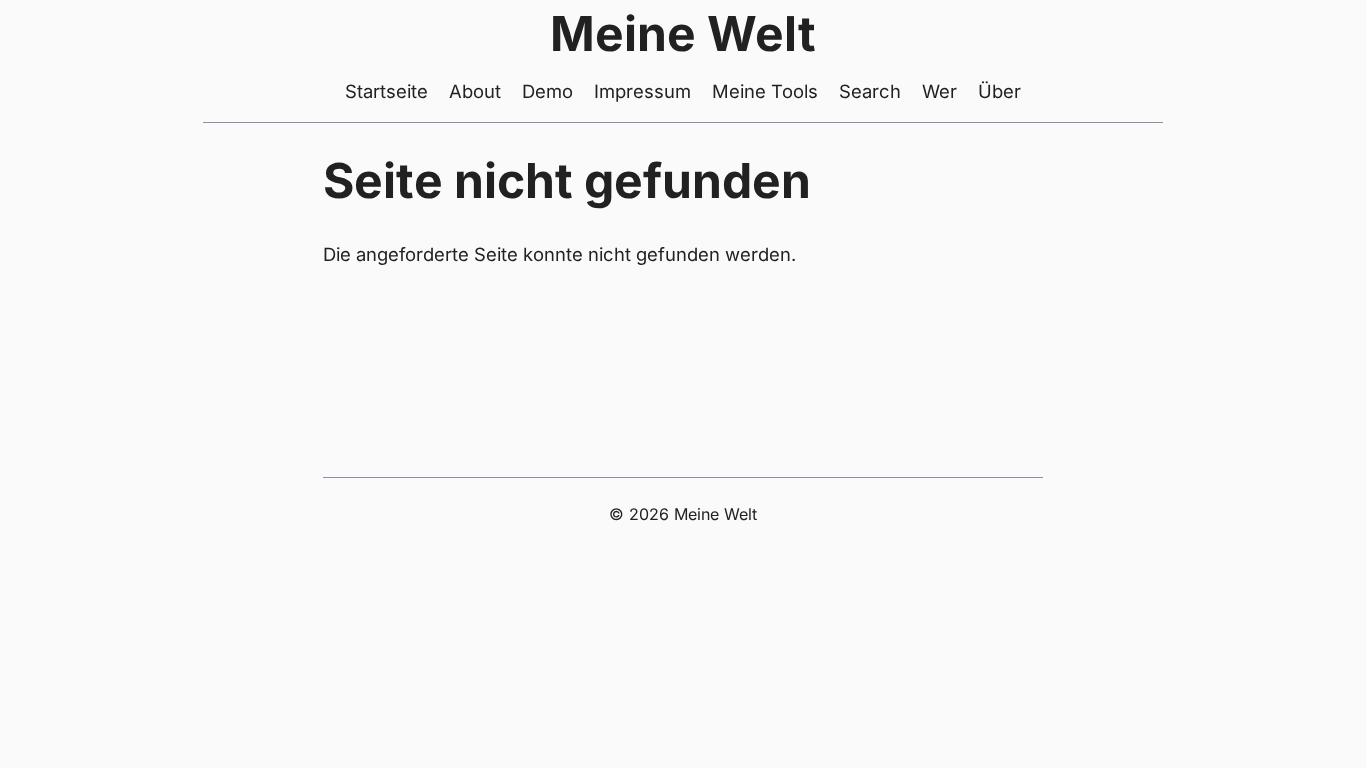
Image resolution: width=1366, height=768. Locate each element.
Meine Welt (683, 33)
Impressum (642, 91)
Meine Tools (765, 91)
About (475, 91)
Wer (939, 91)
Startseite (386, 91)
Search (870, 91)
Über (999, 91)
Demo (547, 91)
